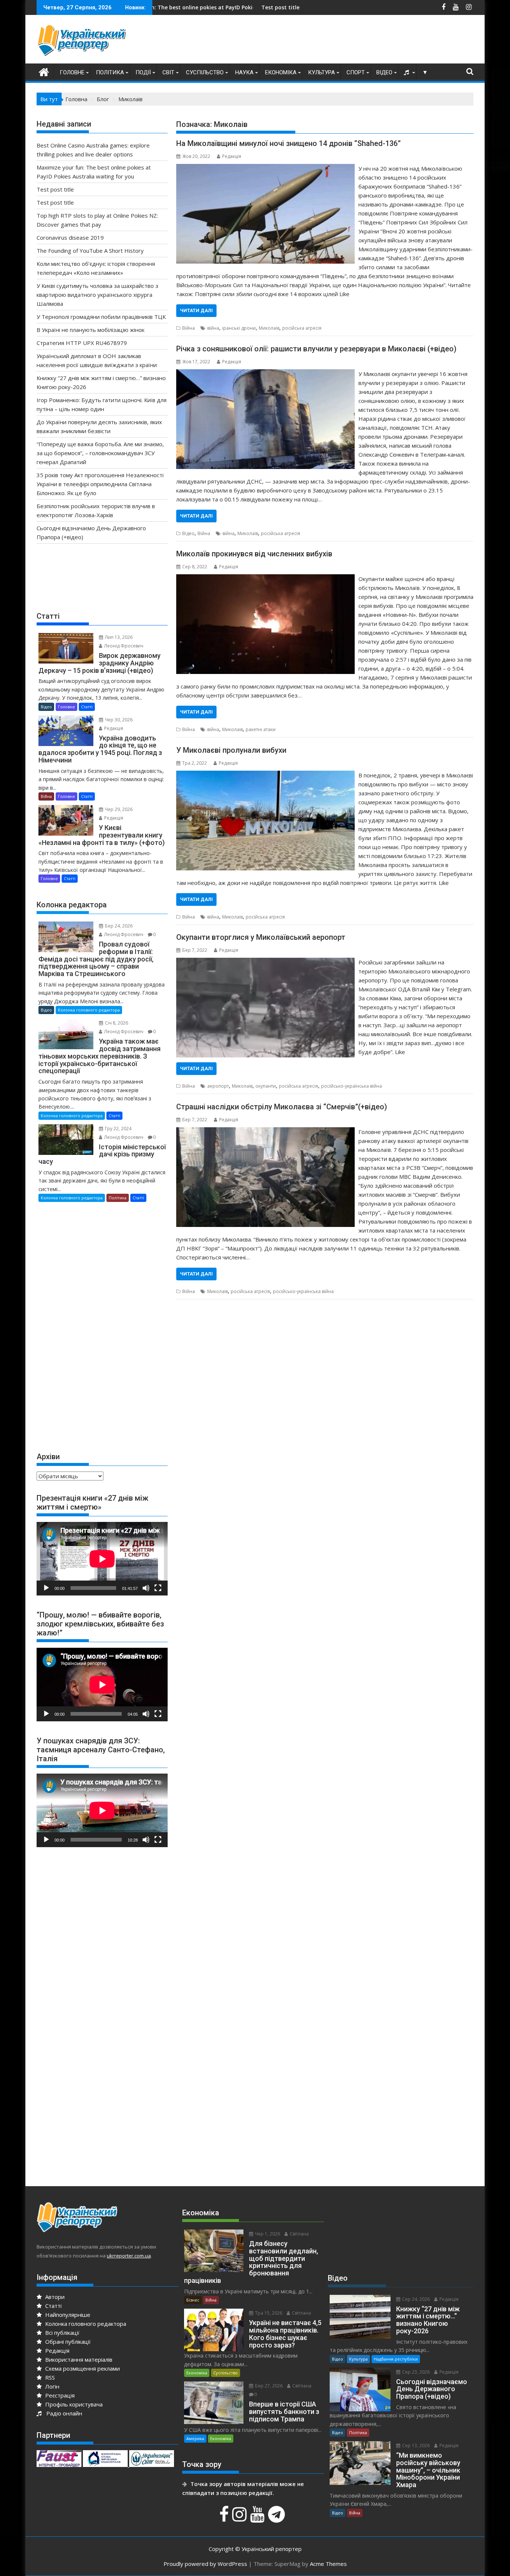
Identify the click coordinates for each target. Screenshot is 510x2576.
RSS (49, 2377)
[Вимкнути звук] (146, 1588)
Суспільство (205, 72)
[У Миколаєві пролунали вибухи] (265, 775)
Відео (384, 72)
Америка (195, 2438)
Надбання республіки (396, 2359)
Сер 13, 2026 (415, 2446)
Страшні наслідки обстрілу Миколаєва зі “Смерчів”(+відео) (282, 1107)
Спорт (356, 72)
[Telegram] (277, 2518)
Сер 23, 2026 (415, 2372)
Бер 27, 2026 (268, 2386)
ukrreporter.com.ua (129, 2256)
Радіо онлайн (63, 2413)
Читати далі (196, 310)
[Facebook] (225, 2518)
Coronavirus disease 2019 (70, 237)
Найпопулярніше (67, 2315)
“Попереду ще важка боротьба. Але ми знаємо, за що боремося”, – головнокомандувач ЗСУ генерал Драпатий (100, 453)
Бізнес (193, 2300)
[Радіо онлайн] (407, 72)
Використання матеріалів (78, 2359)
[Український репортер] (44, 71)
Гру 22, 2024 (118, 1129)
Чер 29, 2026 (118, 809)
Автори (54, 2297)
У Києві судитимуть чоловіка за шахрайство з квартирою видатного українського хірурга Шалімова (97, 295)
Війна (189, 328)
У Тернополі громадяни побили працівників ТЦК (101, 317)
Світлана (299, 2234)
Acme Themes (328, 2564)
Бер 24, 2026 (118, 926)
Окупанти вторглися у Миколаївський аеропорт (261, 937)
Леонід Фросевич (123, 646)
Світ (168, 72)
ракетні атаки (261, 729)
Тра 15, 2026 (268, 2313)
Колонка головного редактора (89, 1010)
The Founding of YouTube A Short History (90, 251)
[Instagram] (240, 2518)
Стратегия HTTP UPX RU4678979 (82, 343)
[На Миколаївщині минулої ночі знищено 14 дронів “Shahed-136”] (265, 168)
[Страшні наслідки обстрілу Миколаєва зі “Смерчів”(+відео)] (265, 1132)
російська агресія (302, 328)
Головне (72, 72)
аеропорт (218, 1086)
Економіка (281, 72)
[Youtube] (258, 2518)
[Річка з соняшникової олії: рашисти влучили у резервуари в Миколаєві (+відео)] (265, 374)
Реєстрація (59, 2395)
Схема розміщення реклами (82, 2368)
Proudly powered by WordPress (205, 2564)
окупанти (266, 1086)
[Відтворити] (46, 1588)
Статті (87, 707)
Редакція (232, 156)
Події (143, 72)
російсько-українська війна (352, 1086)
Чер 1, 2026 (267, 2234)
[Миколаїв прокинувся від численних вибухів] (265, 579)
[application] (102, 1559)
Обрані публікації (67, 2342)
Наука (244, 72)
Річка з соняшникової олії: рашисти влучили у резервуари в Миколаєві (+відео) (316, 349)
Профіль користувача (73, 2404)
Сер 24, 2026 (415, 2299)
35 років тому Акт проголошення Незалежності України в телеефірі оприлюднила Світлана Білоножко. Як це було (100, 484)
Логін (52, 2386)
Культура (321, 72)
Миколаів (269, 328)
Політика (110, 72)
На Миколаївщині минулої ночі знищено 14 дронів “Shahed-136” (288, 143)
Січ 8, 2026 (116, 1023)
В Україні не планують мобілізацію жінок (91, 330)
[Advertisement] (338, 41)
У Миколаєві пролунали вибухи (231, 750)
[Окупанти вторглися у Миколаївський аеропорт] (265, 962)
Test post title (165, 7)
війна (213, 328)
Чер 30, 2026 (118, 720)
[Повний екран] (158, 1588)
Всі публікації (62, 2333)
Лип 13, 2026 (118, 637)
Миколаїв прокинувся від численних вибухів (254, 554)
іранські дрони (239, 328)
